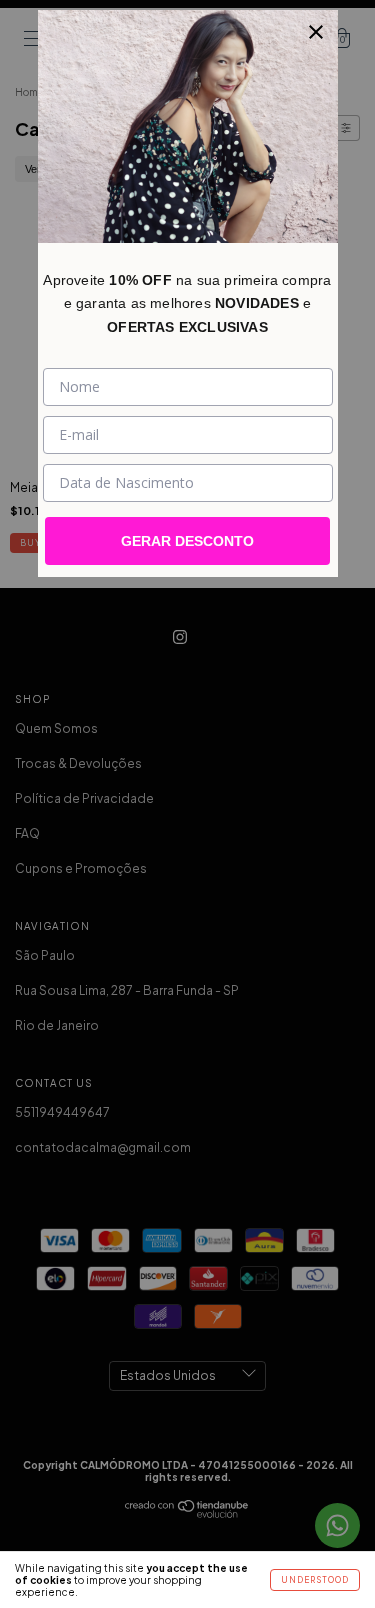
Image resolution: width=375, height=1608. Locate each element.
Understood (315, 1580)
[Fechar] (316, 32)
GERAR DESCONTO (187, 541)
